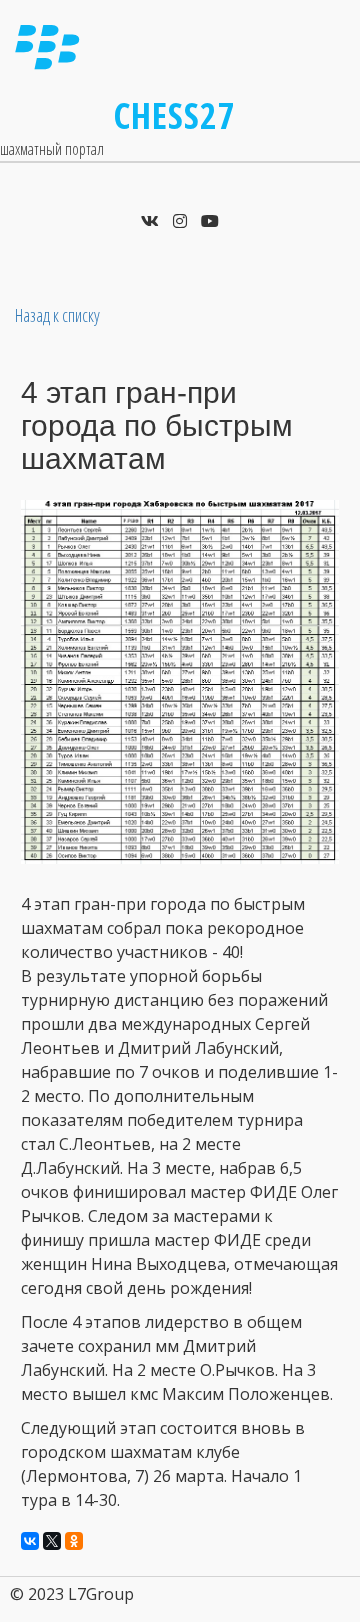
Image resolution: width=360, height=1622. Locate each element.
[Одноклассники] (74, 1541)
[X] (52, 1541)
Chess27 (175, 115)
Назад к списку (57, 315)
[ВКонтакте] (30, 1541)
